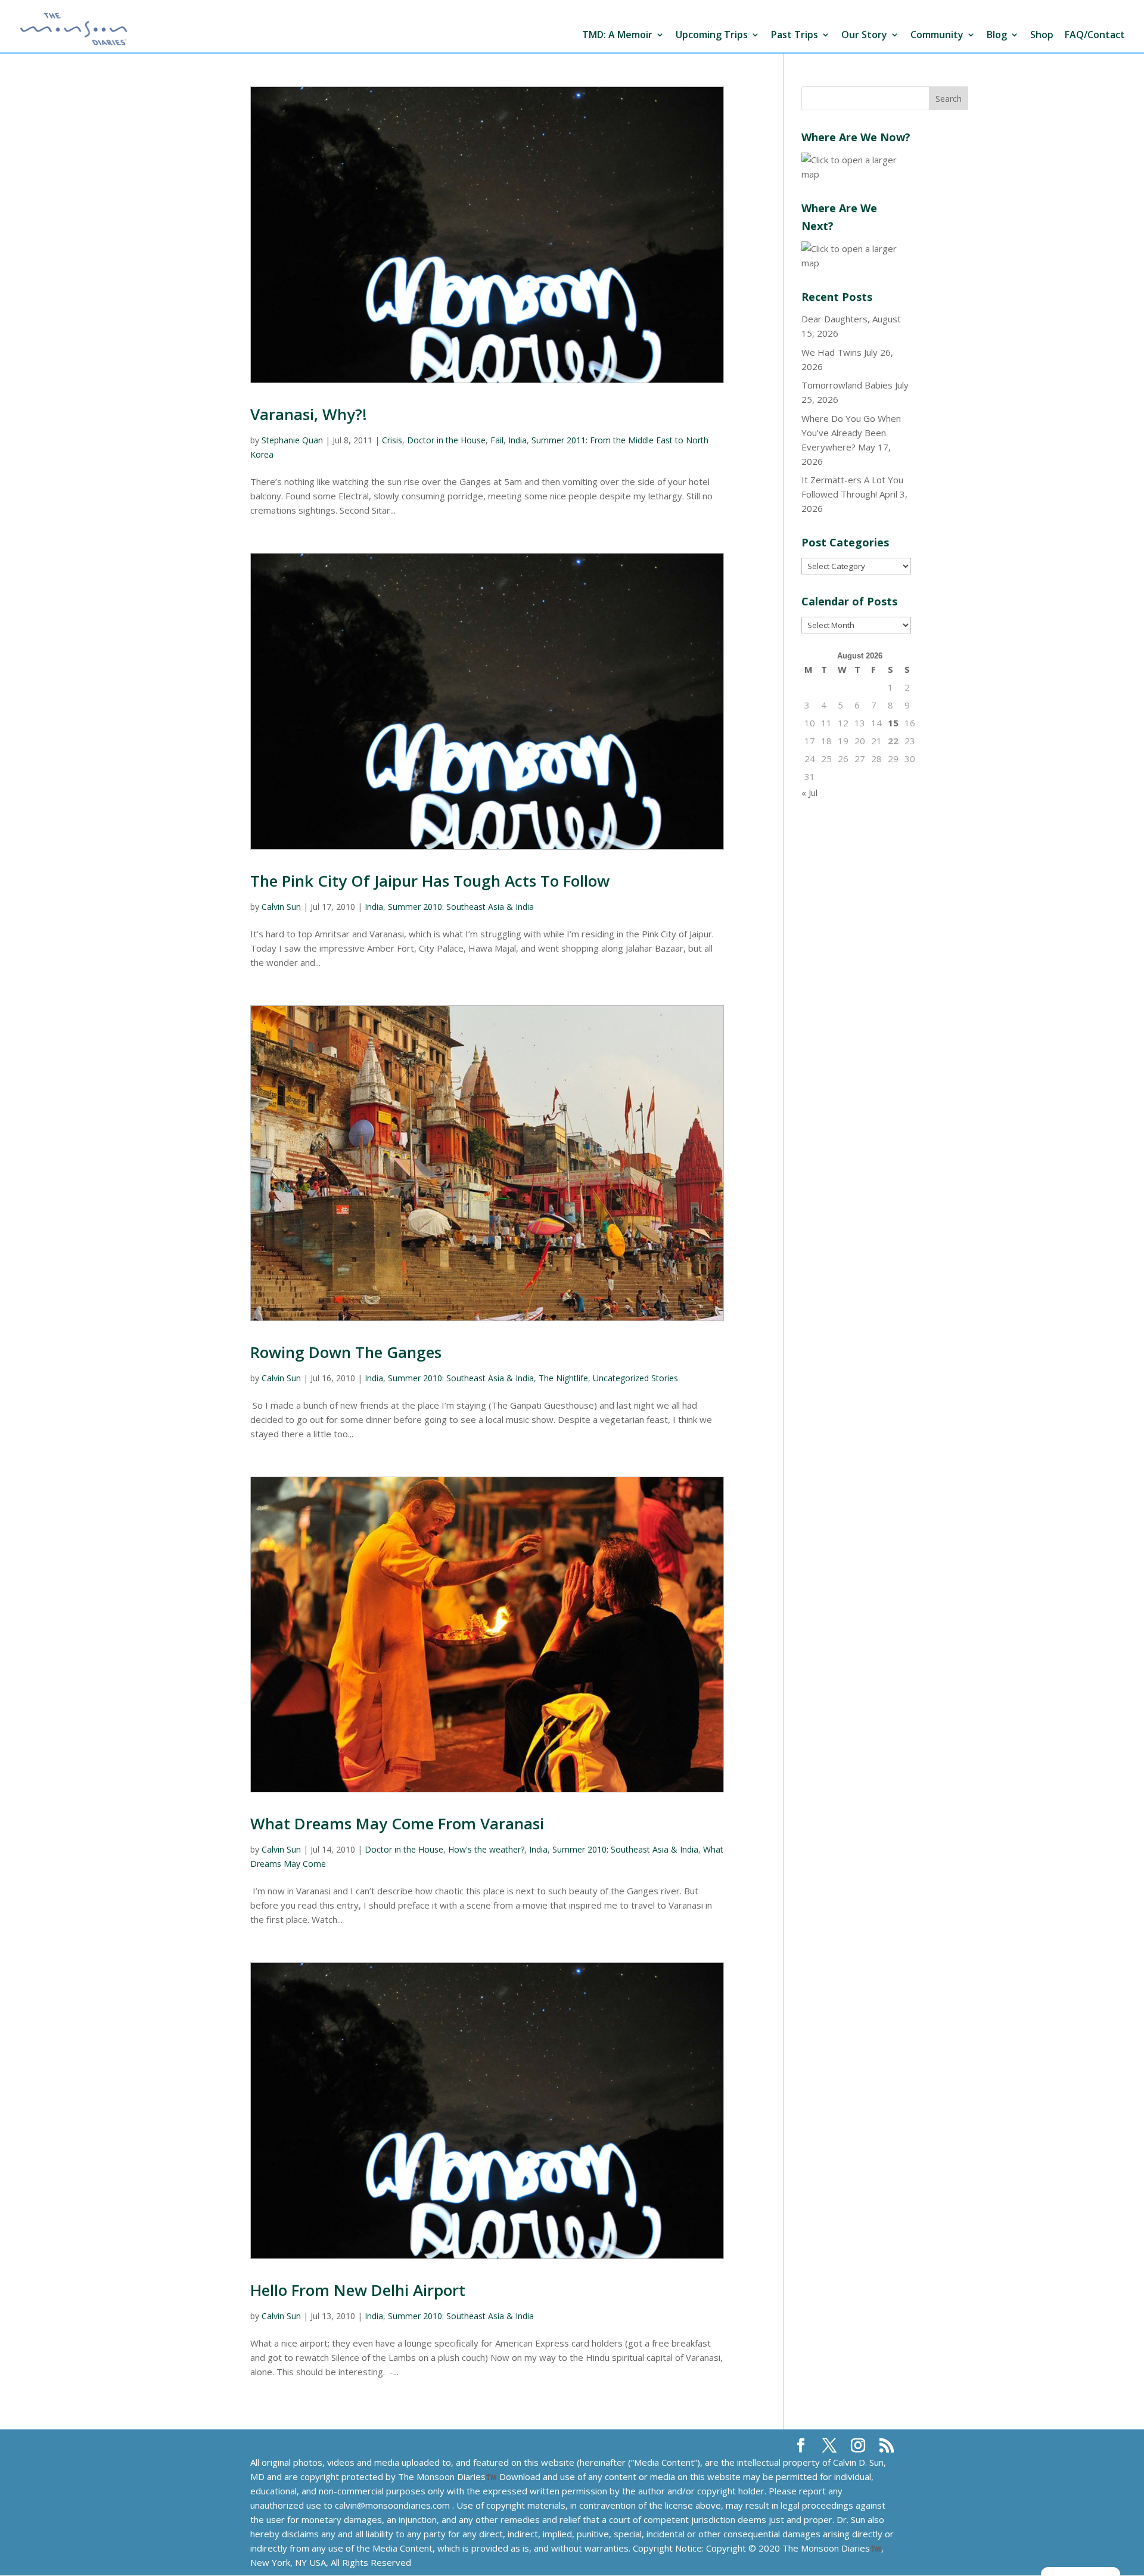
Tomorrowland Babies (847, 385)
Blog (997, 35)
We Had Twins (831, 352)
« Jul (809, 793)
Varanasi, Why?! (309, 414)
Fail (497, 440)
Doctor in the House (446, 440)
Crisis (392, 440)
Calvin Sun (281, 907)
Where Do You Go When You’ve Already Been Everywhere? (851, 433)
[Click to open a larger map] (856, 174)
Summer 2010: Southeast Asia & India (461, 907)
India (517, 440)
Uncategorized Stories (635, 1378)
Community (937, 35)
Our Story (864, 35)
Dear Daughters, (836, 319)
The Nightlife (563, 1378)
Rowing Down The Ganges (346, 1352)
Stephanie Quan (292, 440)
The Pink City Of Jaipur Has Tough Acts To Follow (430, 881)
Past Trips (795, 35)
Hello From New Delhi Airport (358, 2290)
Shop (1042, 35)
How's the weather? (486, 1849)
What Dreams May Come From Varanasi (397, 1823)
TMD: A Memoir (617, 35)
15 (893, 723)
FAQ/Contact (1095, 35)
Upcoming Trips (712, 35)
